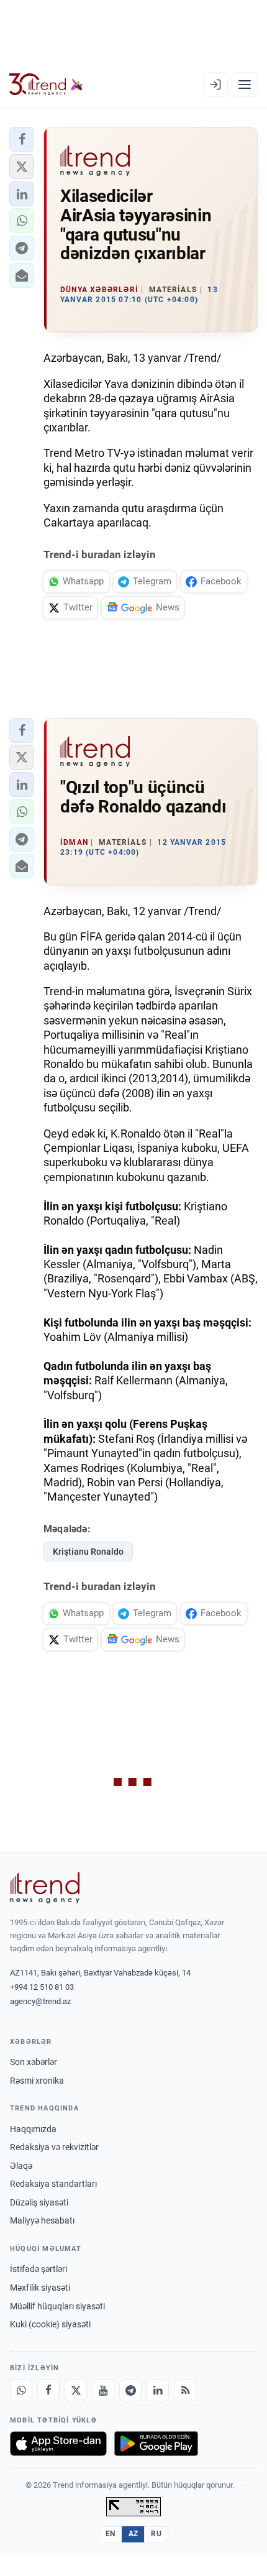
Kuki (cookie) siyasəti (50, 2324)
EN (111, 2534)
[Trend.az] (46, 85)
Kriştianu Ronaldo (88, 1552)
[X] (76, 2390)
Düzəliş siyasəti (39, 2202)
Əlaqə (21, 2166)
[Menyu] (245, 85)
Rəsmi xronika (37, 2081)
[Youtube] (103, 2390)
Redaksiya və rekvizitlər (54, 2147)
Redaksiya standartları (53, 2184)
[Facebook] (48, 2390)
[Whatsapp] (21, 2390)
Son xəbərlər (34, 2062)
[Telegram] (130, 2390)
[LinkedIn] (158, 2390)
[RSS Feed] (185, 2390)
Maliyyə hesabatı (42, 2220)
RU (156, 2534)
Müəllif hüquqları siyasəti (57, 2306)
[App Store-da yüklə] (58, 2444)
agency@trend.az (40, 2001)
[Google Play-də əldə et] (156, 2444)
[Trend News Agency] (45, 1888)
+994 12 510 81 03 (42, 1987)
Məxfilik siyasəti (40, 2288)
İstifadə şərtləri (38, 2269)
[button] (22, 139)
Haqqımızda (33, 2129)
